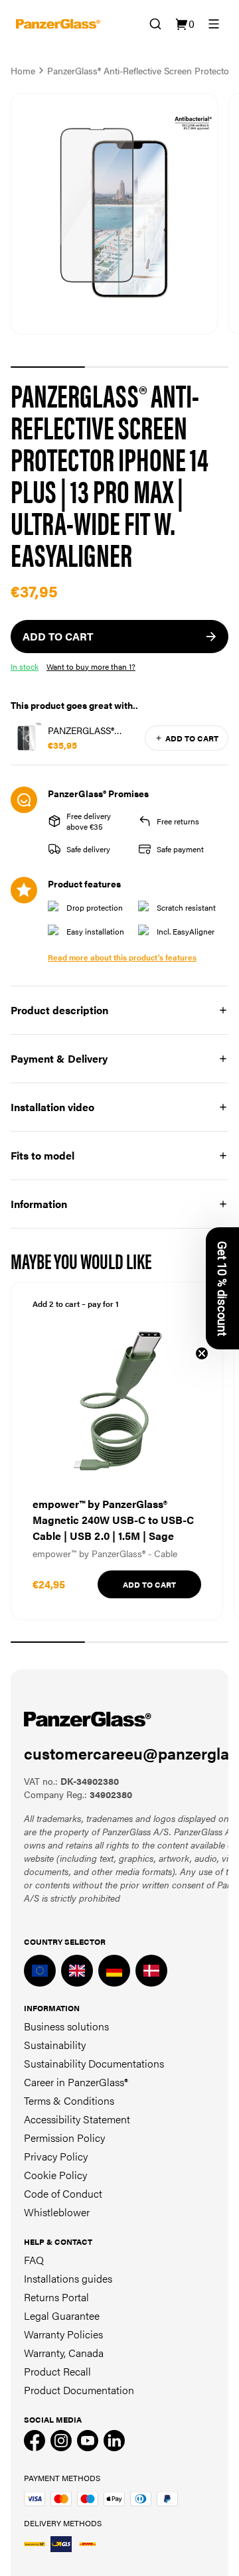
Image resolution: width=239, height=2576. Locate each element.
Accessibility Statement (77, 2119)
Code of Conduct (63, 2193)
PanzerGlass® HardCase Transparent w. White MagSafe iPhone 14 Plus (86, 730)
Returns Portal (56, 2297)
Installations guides (68, 2278)
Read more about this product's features (122, 957)
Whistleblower (57, 2212)
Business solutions (66, 2026)
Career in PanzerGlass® (76, 2082)
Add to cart (192, 738)
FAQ (34, 2260)
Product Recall (57, 2371)
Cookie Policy (55, 2175)
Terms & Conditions (69, 2100)
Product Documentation (79, 2390)
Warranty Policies (63, 2334)
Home (23, 70)
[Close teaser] (202, 1353)
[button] (222, 1288)
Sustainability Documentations (94, 2063)
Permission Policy (64, 2138)
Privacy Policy (56, 2156)
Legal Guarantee (62, 2315)
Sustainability (55, 2045)
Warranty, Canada (64, 2353)
